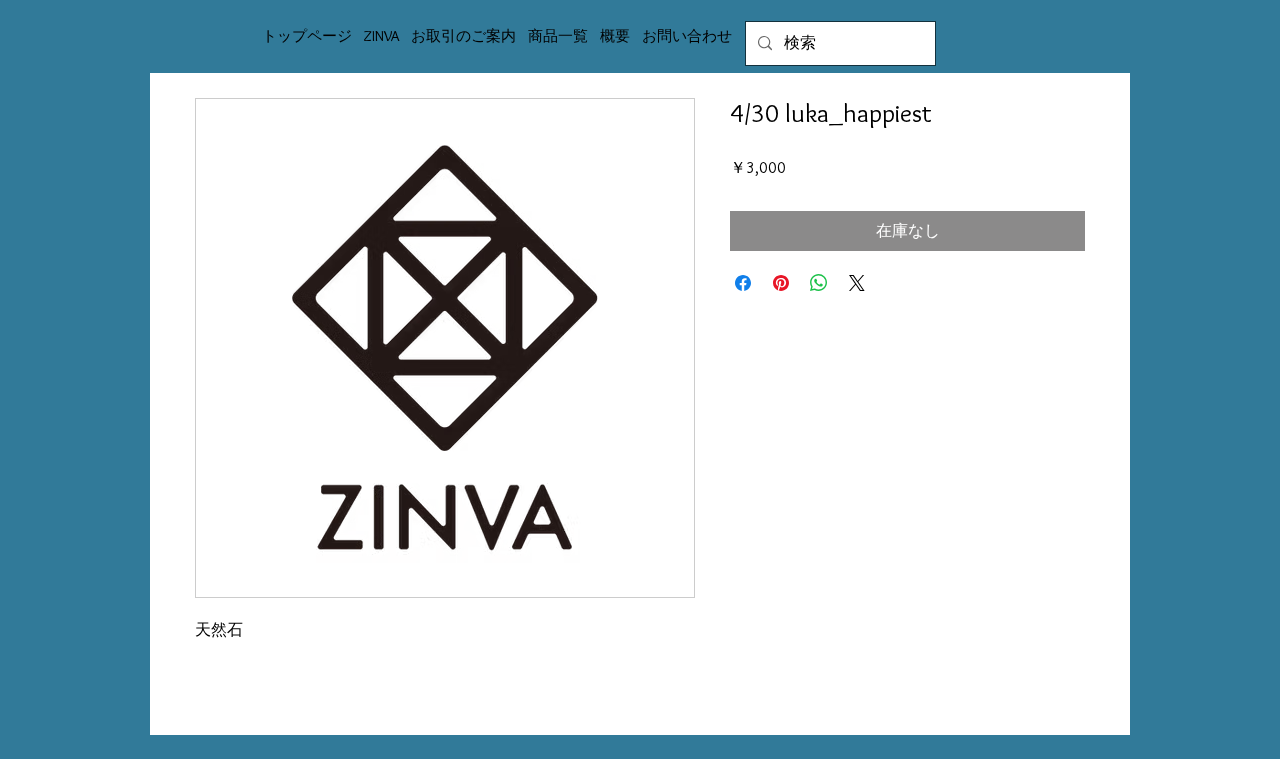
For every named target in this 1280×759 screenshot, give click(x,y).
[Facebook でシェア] (743, 283)
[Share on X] (857, 283)
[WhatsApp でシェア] (819, 283)
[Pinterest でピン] (781, 283)
